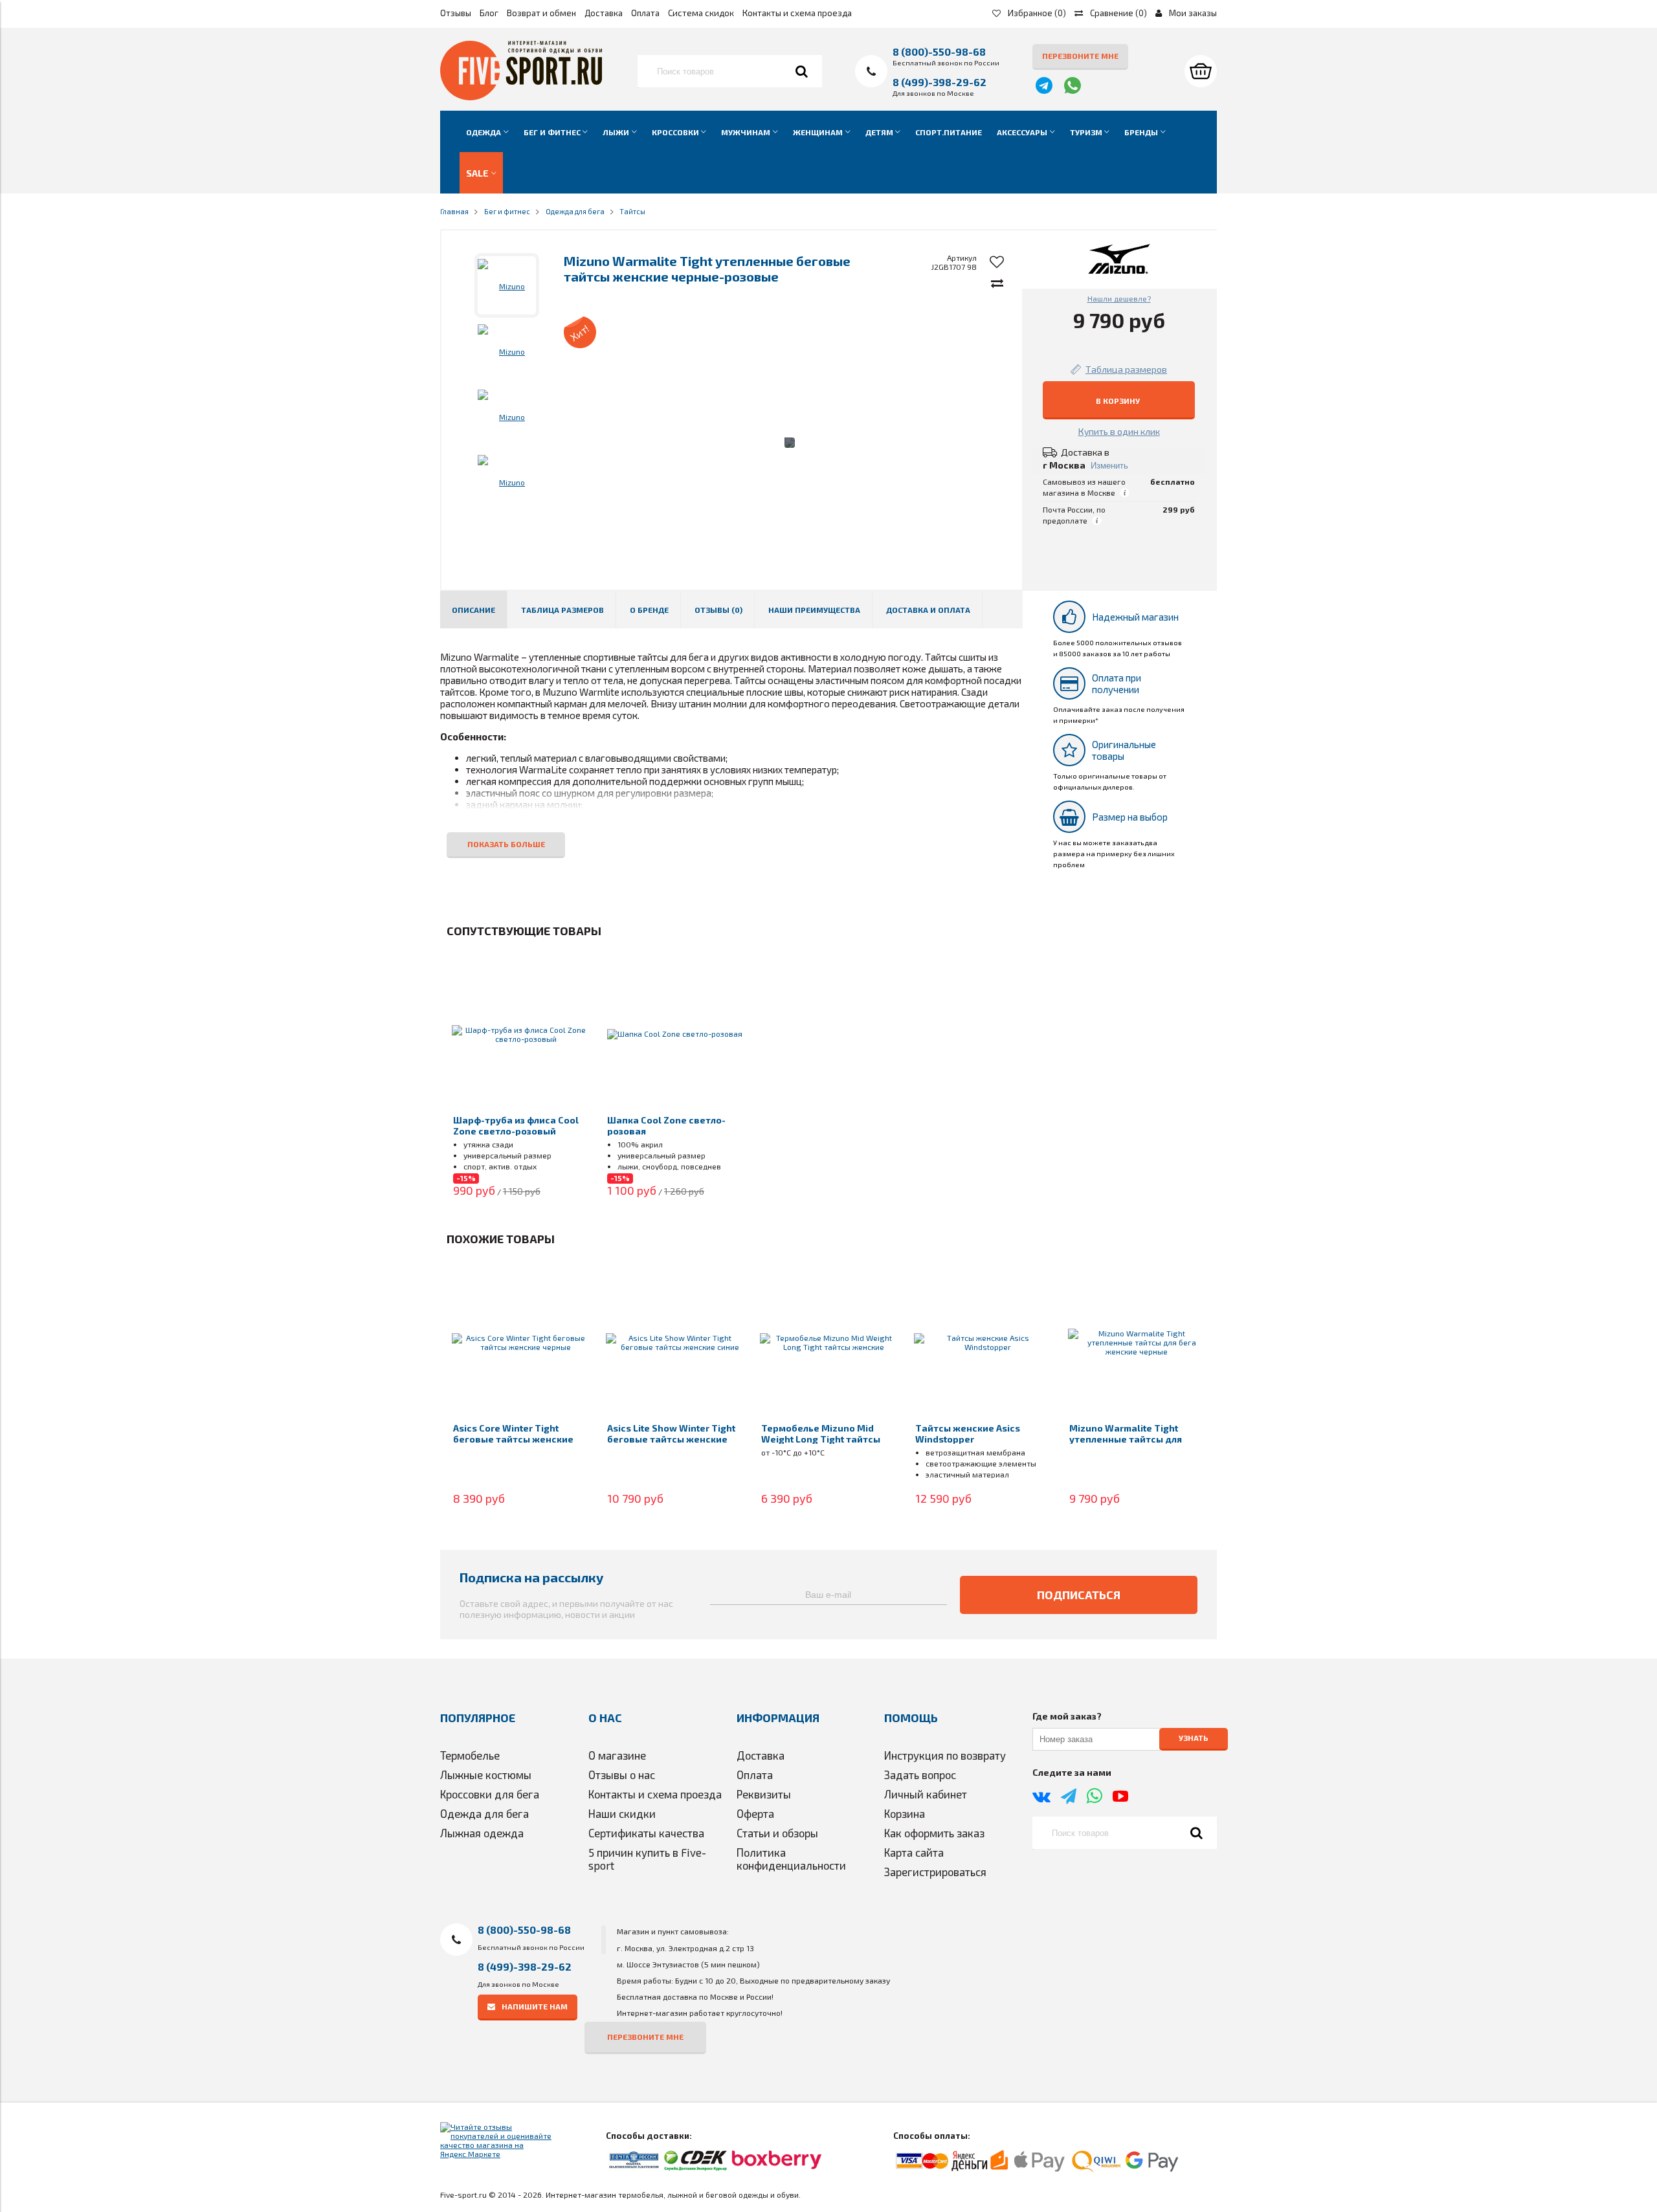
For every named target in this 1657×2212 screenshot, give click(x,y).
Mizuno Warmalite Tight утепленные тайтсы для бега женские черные (1126, 1439)
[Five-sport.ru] (521, 97)
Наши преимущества (814, 610)
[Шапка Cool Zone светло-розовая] (674, 1034)
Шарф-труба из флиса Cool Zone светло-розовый (516, 1125)
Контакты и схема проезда (797, 13)
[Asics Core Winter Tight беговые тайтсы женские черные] (520, 1342)
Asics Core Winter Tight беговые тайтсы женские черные (513, 1439)
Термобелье (470, 1755)
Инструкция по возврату (945, 1755)
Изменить (1109, 466)
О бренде (649, 610)
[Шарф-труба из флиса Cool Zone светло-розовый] (520, 1034)
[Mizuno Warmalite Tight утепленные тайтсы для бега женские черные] (1137, 1342)
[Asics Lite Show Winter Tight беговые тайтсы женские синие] (674, 1342)
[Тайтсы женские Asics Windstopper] (983, 1342)
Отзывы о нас (622, 1775)
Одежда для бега (484, 1813)
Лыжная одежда (482, 1833)
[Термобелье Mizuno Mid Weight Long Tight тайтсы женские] (828, 1342)
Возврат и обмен (541, 13)
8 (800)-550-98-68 (939, 51)
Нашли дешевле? (1119, 298)
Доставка (604, 13)
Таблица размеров (562, 610)
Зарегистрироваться (935, 1872)
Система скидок (701, 13)
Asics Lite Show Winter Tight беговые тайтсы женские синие (671, 1439)
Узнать (1194, 1738)
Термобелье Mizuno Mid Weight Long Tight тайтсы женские (821, 1439)
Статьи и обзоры (777, 1833)
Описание (473, 610)
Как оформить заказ (934, 1833)
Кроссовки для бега (490, 1794)
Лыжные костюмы (486, 1775)
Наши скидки (622, 1813)
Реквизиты (764, 1794)
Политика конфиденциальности (791, 1859)
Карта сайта (914, 1852)
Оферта (755, 1813)
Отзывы (456, 13)
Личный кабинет (926, 1794)
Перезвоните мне (1080, 56)
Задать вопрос (920, 1775)
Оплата (645, 13)
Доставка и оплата (928, 610)
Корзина (905, 1813)
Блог (489, 13)
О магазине (617, 1755)
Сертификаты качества (646, 1833)
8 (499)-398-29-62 (940, 82)
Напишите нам (535, 2006)
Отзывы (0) (718, 610)
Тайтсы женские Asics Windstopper (968, 1433)
